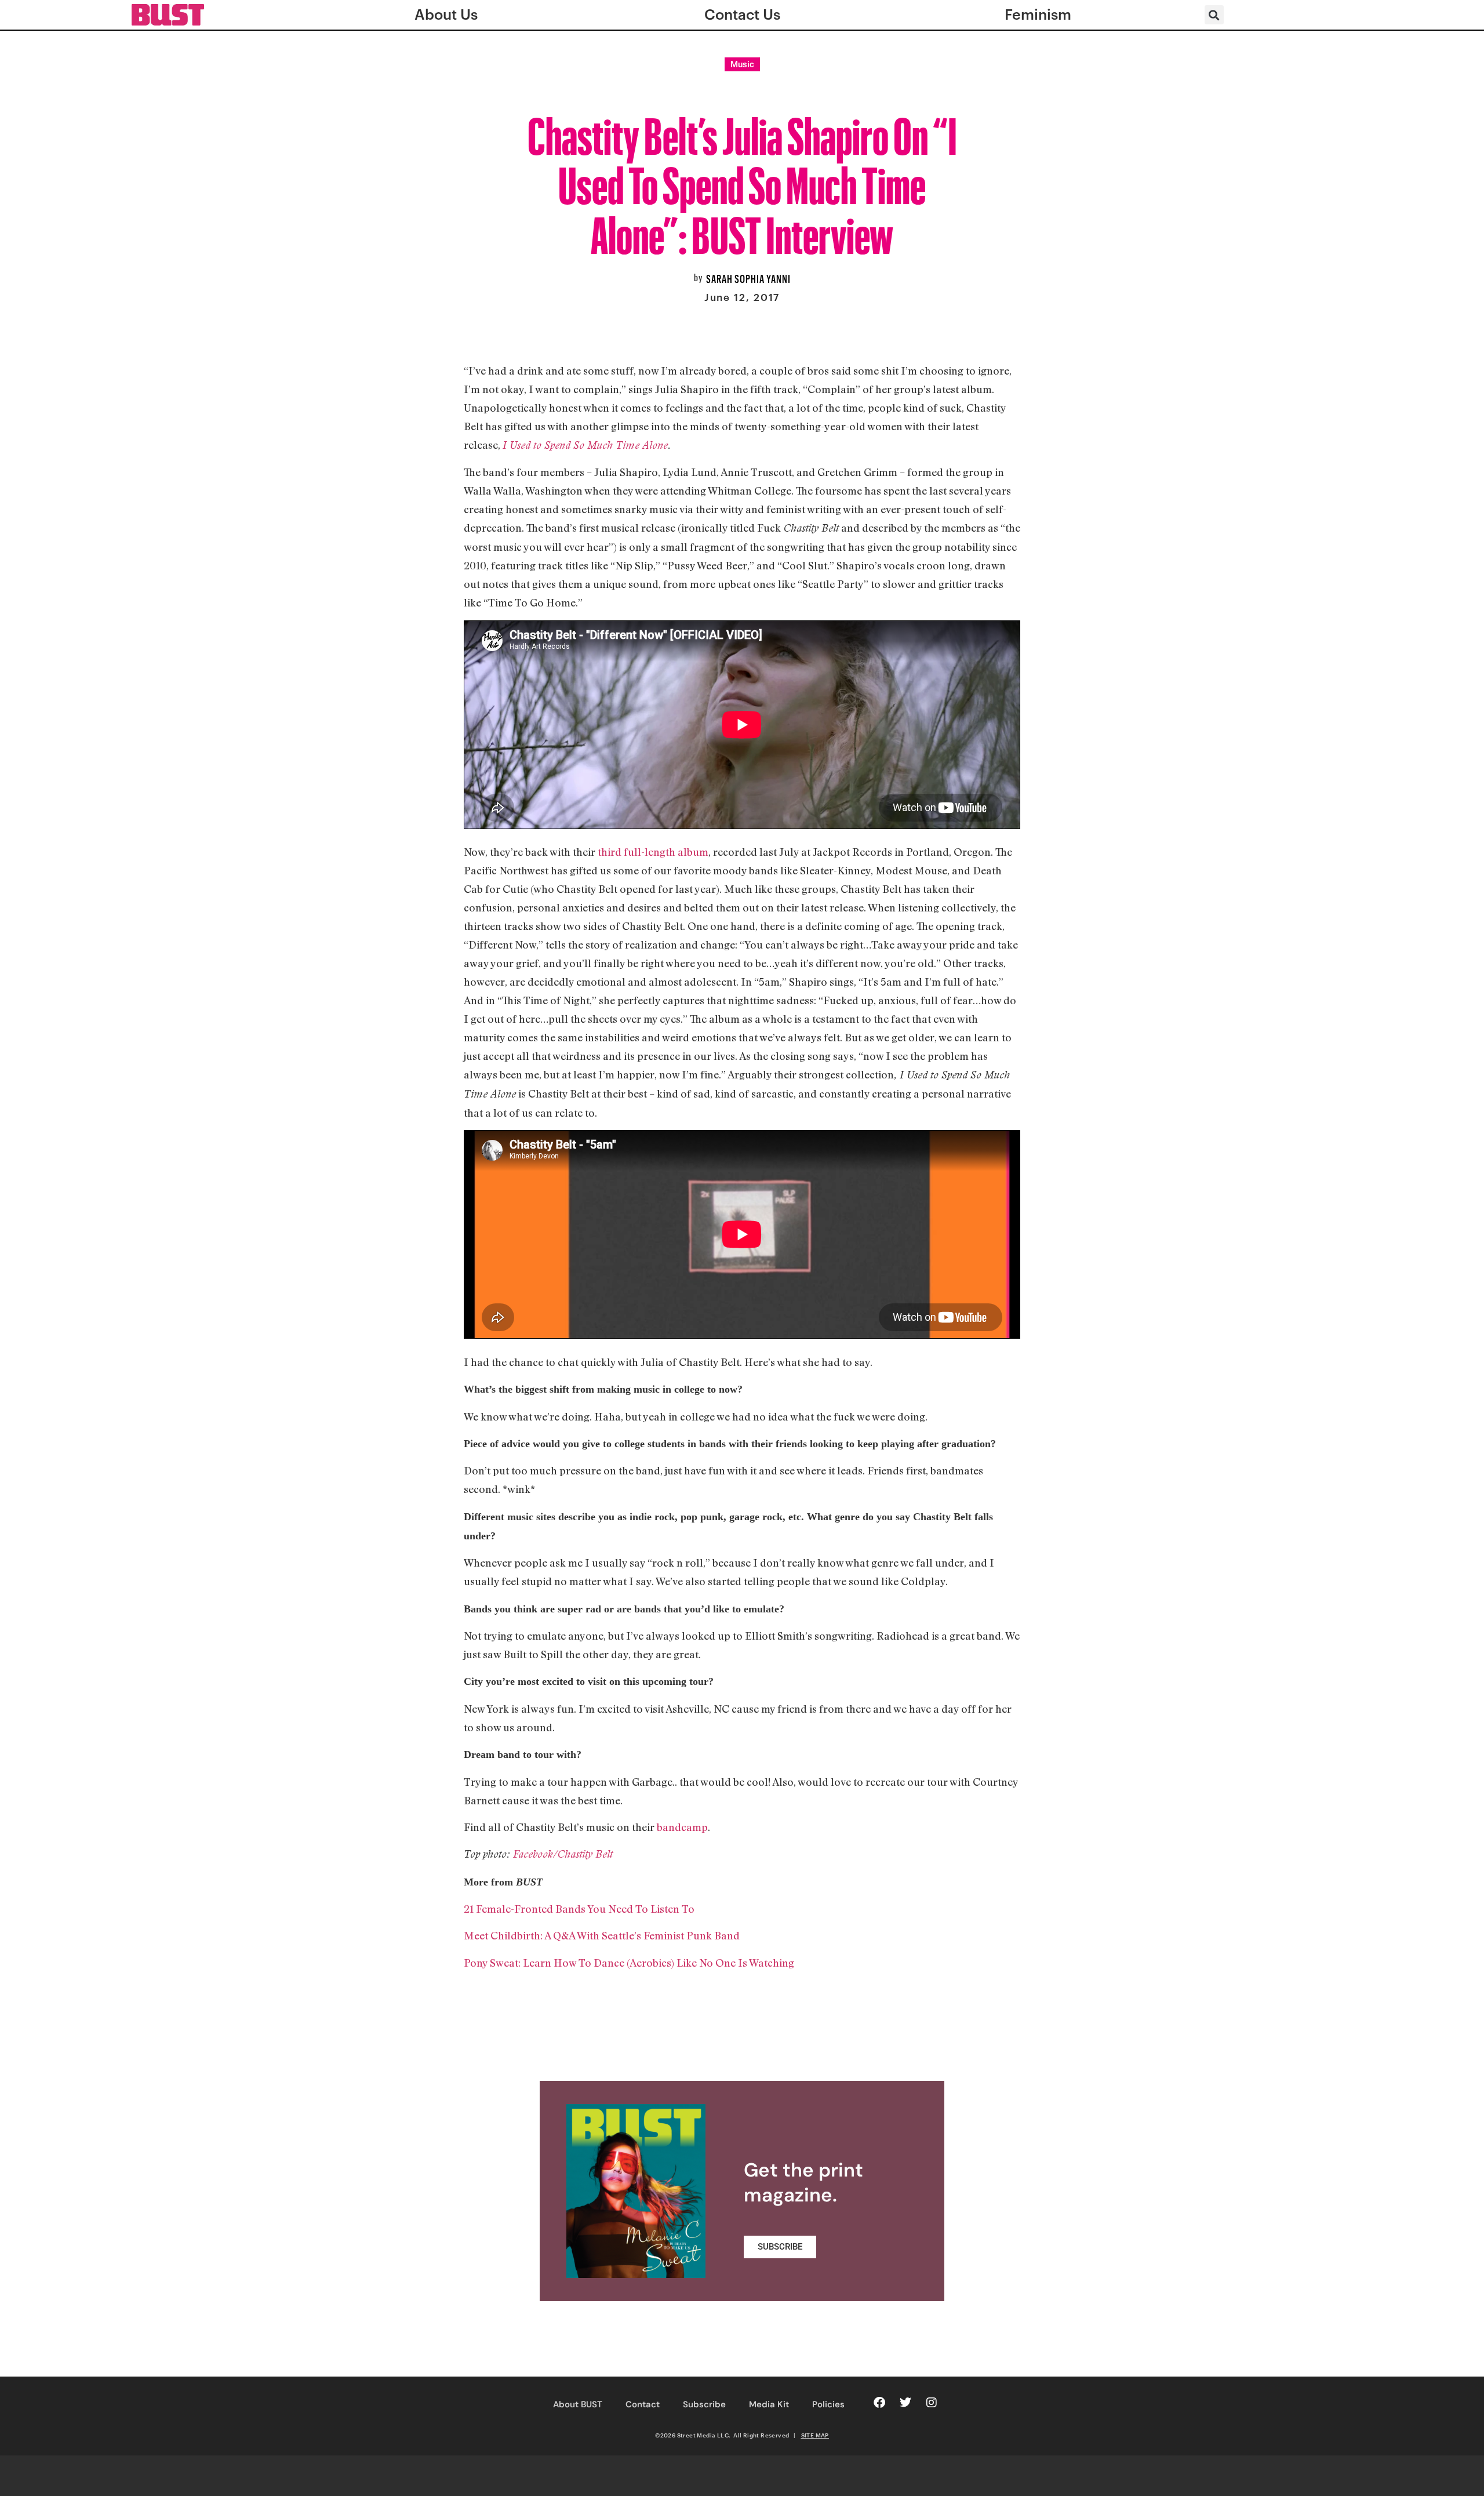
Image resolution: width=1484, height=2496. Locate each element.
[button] (1214, 15)
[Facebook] (879, 2403)
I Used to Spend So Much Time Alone (585, 445)
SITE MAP (815, 2435)
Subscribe (704, 2404)
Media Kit (769, 2404)
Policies (828, 2404)
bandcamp (682, 1827)
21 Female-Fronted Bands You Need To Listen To (579, 1909)
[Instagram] (932, 2403)
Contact (643, 2404)
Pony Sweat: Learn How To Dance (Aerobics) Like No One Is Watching (629, 1963)
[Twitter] (905, 2403)
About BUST (578, 2404)
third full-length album (653, 852)
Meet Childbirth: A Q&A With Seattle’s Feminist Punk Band (602, 1935)
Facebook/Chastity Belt (563, 1854)
